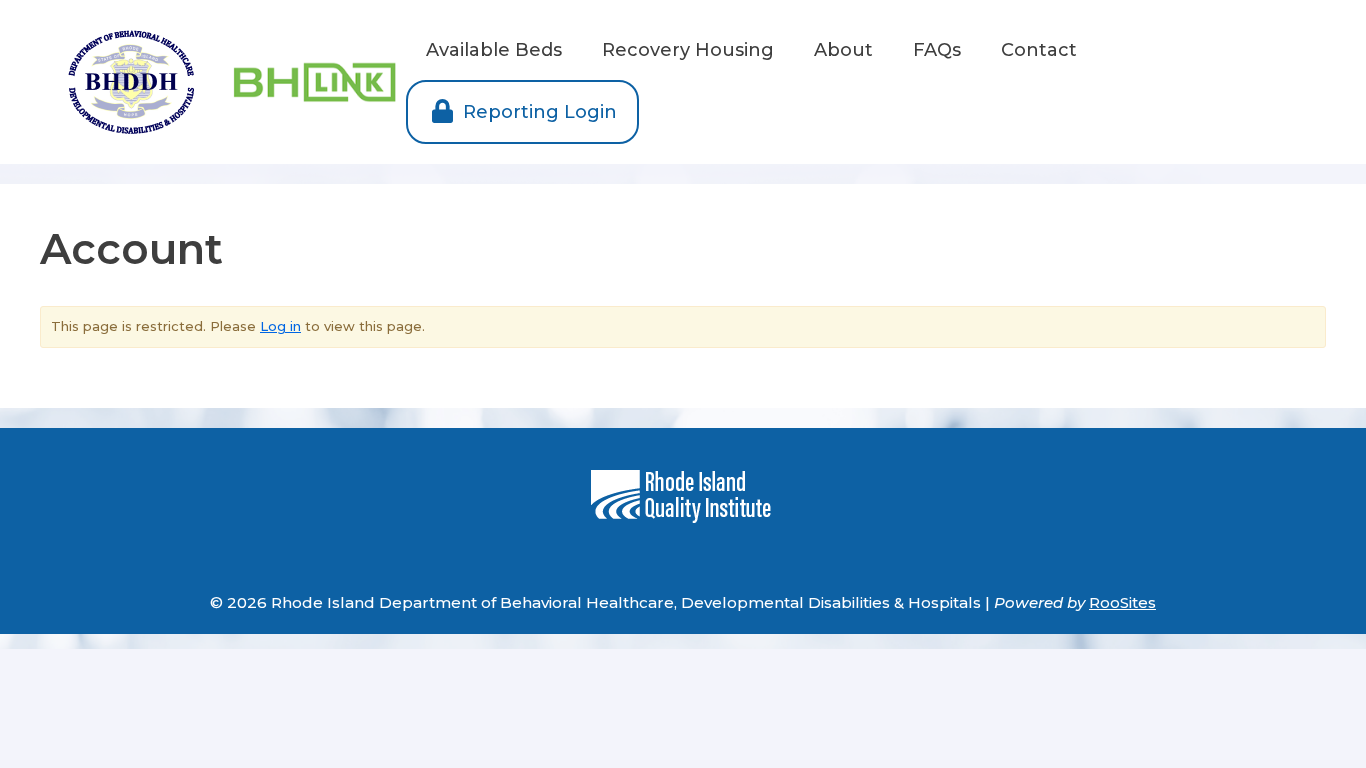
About (843, 50)
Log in (280, 326)
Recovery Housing (688, 50)
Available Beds (494, 50)
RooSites (1122, 602)
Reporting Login (537, 112)
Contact (1039, 50)
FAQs (937, 50)
